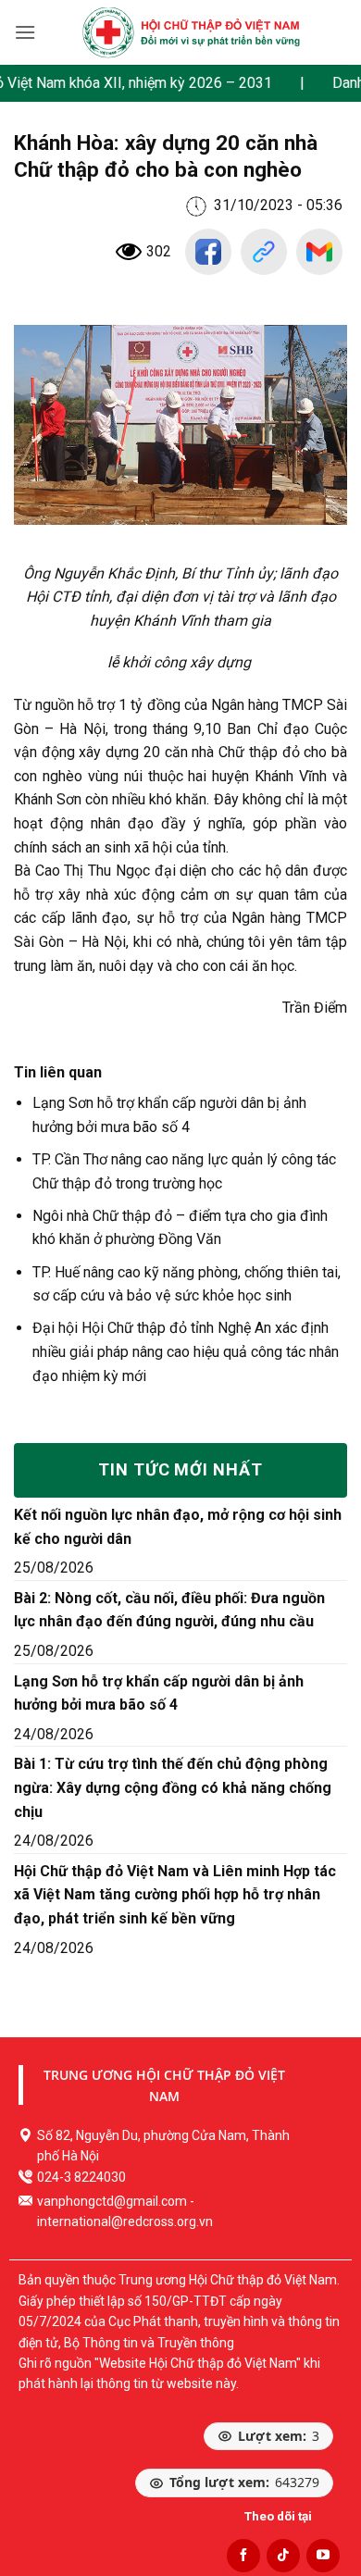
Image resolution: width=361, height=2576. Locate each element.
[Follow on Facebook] (243, 2556)
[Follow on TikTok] (283, 2556)
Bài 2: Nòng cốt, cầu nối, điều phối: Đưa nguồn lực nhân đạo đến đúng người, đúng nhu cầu (169, 1610)
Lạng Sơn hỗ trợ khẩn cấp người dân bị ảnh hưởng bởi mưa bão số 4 (159, 1693)
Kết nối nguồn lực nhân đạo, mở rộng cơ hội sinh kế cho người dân (178, 1527)
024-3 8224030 (81, 2177)
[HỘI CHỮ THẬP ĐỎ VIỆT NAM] (190, 32)
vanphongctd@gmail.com (112, 2201)
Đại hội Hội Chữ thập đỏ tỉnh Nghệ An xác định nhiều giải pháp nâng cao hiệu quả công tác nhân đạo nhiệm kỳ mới (186, 1351)
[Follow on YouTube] (323, 2556)
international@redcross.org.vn (125, 2221)
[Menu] (25, 32)
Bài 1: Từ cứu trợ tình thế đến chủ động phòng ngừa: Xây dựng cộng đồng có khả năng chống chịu (173, 1787)
